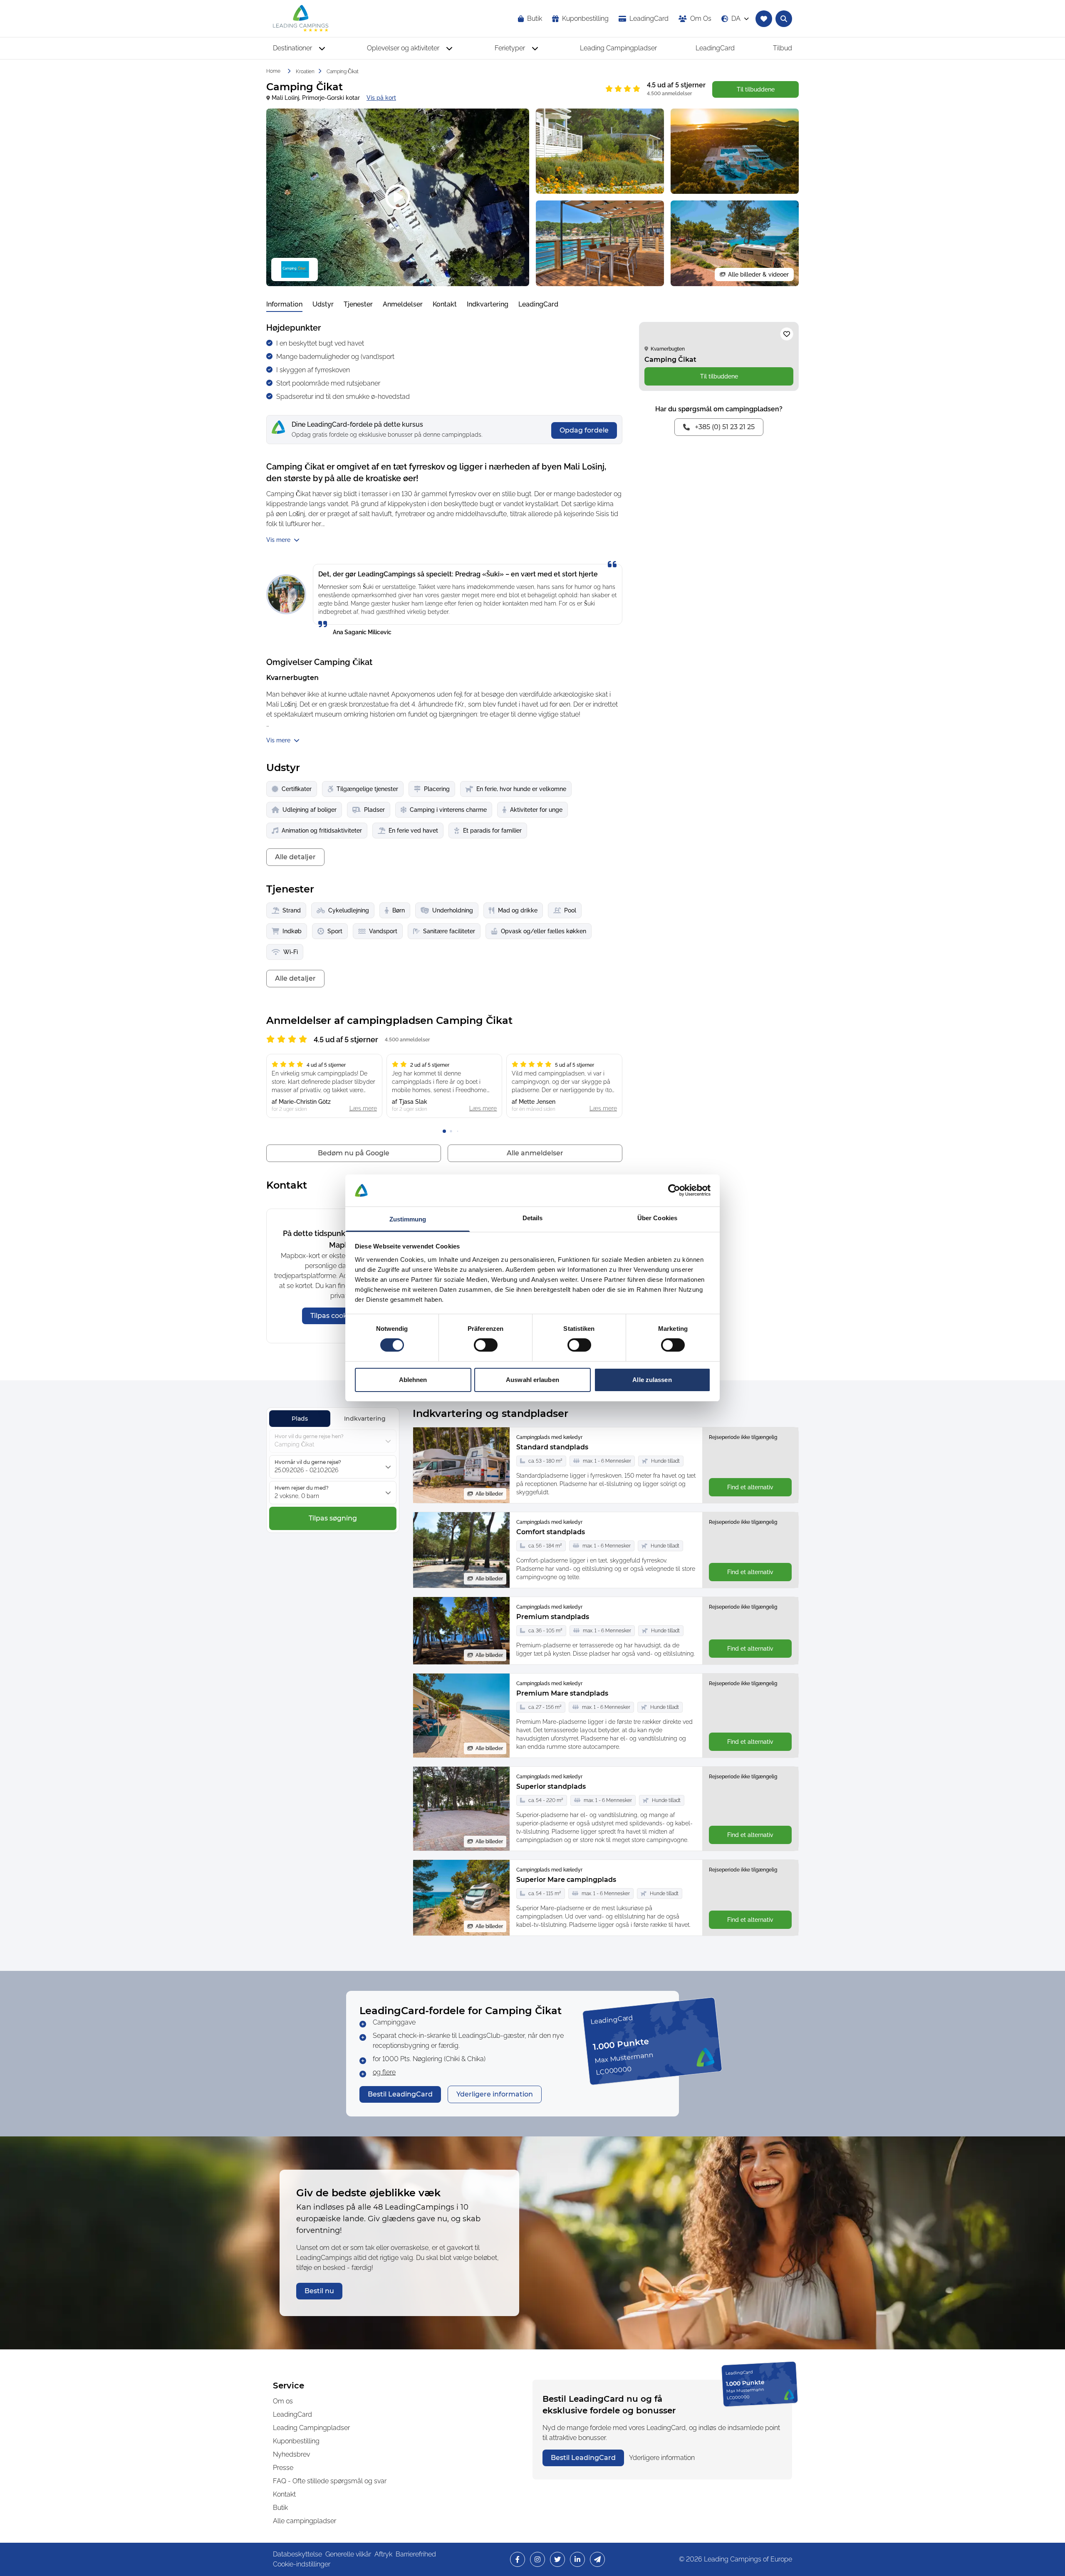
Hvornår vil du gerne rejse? (308, 1462)
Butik (280, 2508)
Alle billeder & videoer (758, 274)
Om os (283, 2401)
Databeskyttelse (297, 2554)
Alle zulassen (652, 1380)
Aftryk (383, 2554)
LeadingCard (538, 304)
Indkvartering (488, 304)
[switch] (486, 1345)
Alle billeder (489, 1494)
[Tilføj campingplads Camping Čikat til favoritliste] (787, 334)
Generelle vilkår (348, 2554)
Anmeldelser (403, 304)
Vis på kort (381, 98)
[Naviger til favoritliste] (764, 19)
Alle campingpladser (305, 2521)
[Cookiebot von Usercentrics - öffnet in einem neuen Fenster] (674, 1190)
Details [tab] (533, 1218)
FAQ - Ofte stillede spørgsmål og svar (330, 2481)
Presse (283, 2468)
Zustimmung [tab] (408, 1219)
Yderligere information (662, 2458)
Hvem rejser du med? (302, 1488)
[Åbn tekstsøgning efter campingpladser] (784, 19)
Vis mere (278, 540)
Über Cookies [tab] (657, 1218)
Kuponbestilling (296, 2441)
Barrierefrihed (416, 2554)
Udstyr (323, 304)
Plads (300, 1419)
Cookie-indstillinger (302, 2564)
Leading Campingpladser (311, 2428)
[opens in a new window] (518, 2559)
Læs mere (363, 1108)
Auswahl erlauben (532, 1380)
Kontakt (445, 304)
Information (284, 304)
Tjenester (358, 304)
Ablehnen (413, 1380)
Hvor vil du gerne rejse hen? (309, 1436)
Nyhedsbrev (291, 2454)
